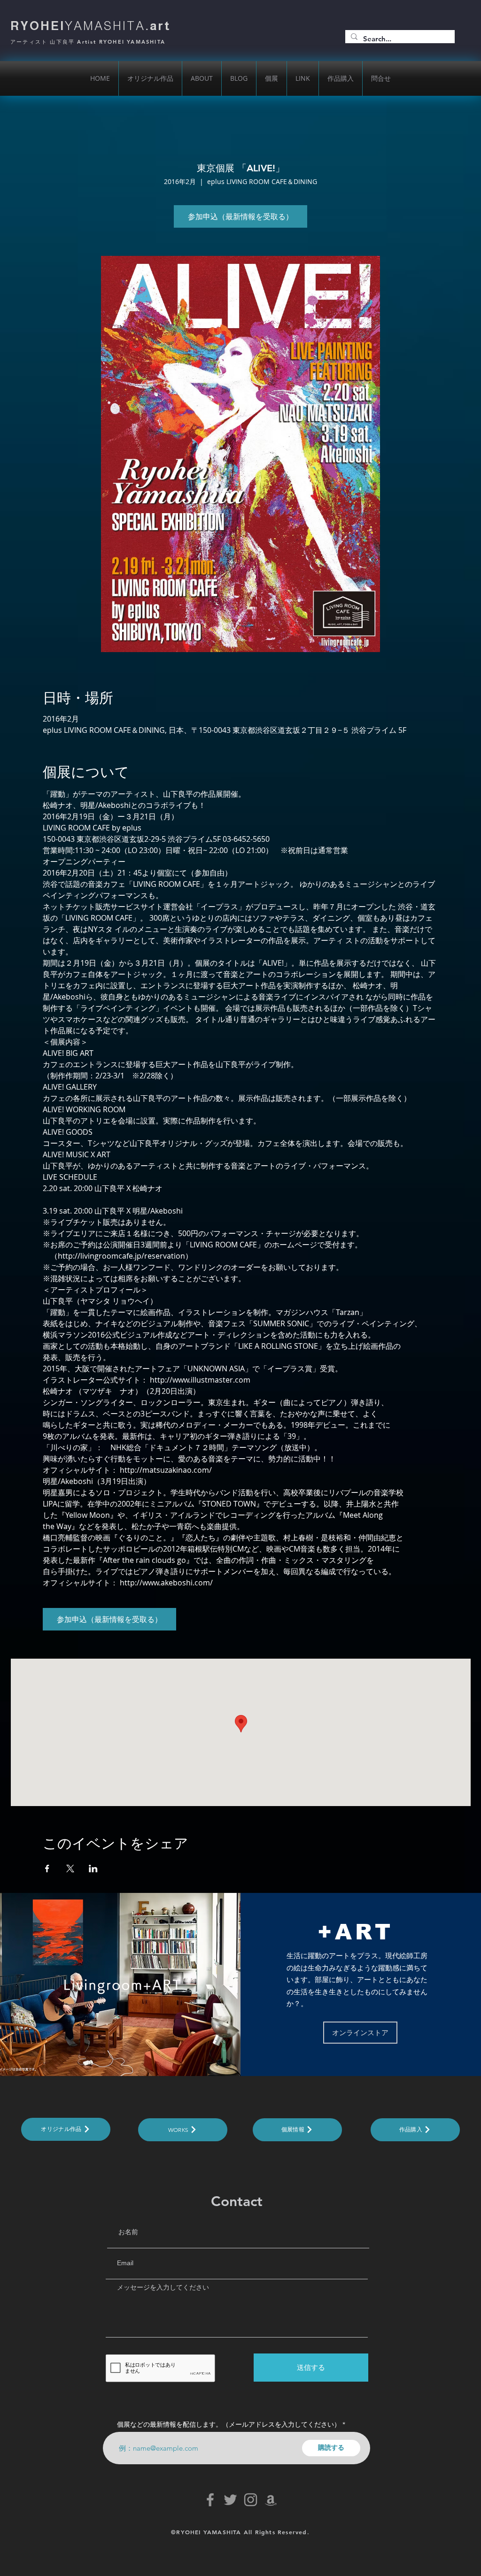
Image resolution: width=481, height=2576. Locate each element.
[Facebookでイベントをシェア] (47, 1869)
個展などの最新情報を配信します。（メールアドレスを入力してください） (229, 2424)
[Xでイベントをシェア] (70, 1869)
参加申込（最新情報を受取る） (240, 216)
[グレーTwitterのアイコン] (230, 2500)
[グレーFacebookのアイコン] (210, 2500)
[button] (202, 78)
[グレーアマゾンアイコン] (271, 2500)
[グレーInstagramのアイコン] (251, 2500)
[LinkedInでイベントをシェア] (93, 1869)
